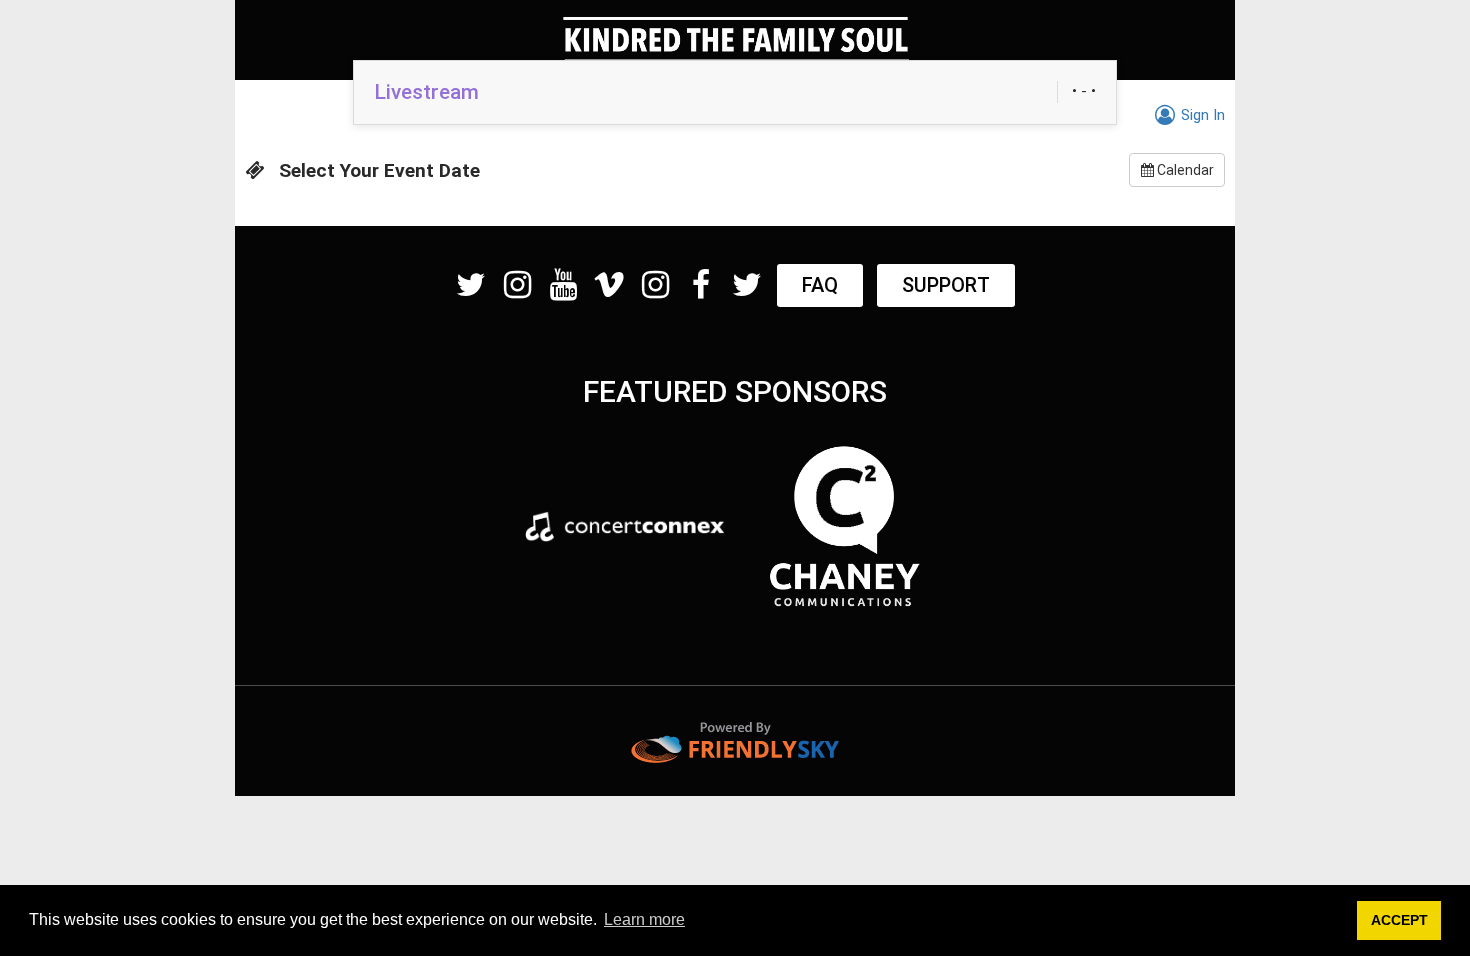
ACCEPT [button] (1399, 920)
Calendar (1184, 170)
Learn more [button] (644, 919)
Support (946, 285)
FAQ (820, 285)
